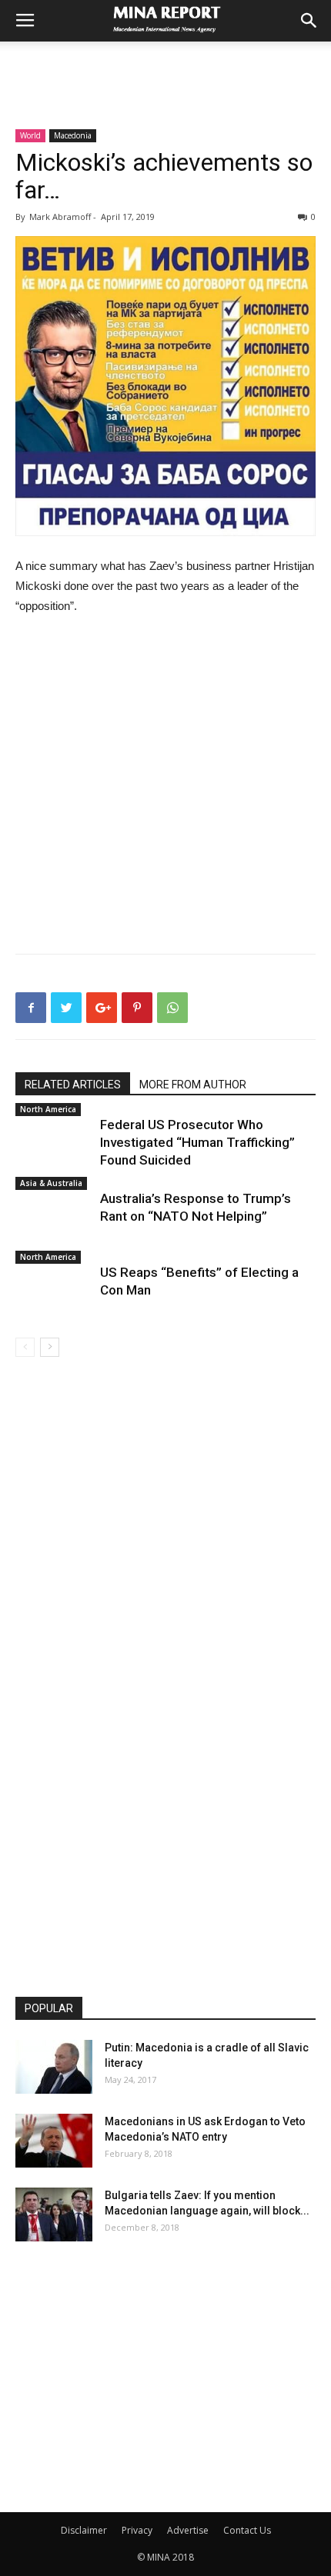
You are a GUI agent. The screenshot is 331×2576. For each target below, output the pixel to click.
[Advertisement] (165, 68)
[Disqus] (165, 1574)
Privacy (137, 2530)
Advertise (188, 2530)
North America (48, 1109)
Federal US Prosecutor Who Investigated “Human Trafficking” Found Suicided (197, 1142)
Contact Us (247, 2530)
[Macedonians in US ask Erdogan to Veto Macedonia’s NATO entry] (54, 2141)
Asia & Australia (51, 1183)
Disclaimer (84, 2530)
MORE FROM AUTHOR (193, 1085)
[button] (309, 21)
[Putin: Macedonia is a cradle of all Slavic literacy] (54, 2067)
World (30, 135)
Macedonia (73, 135)
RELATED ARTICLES (73, 1085)
